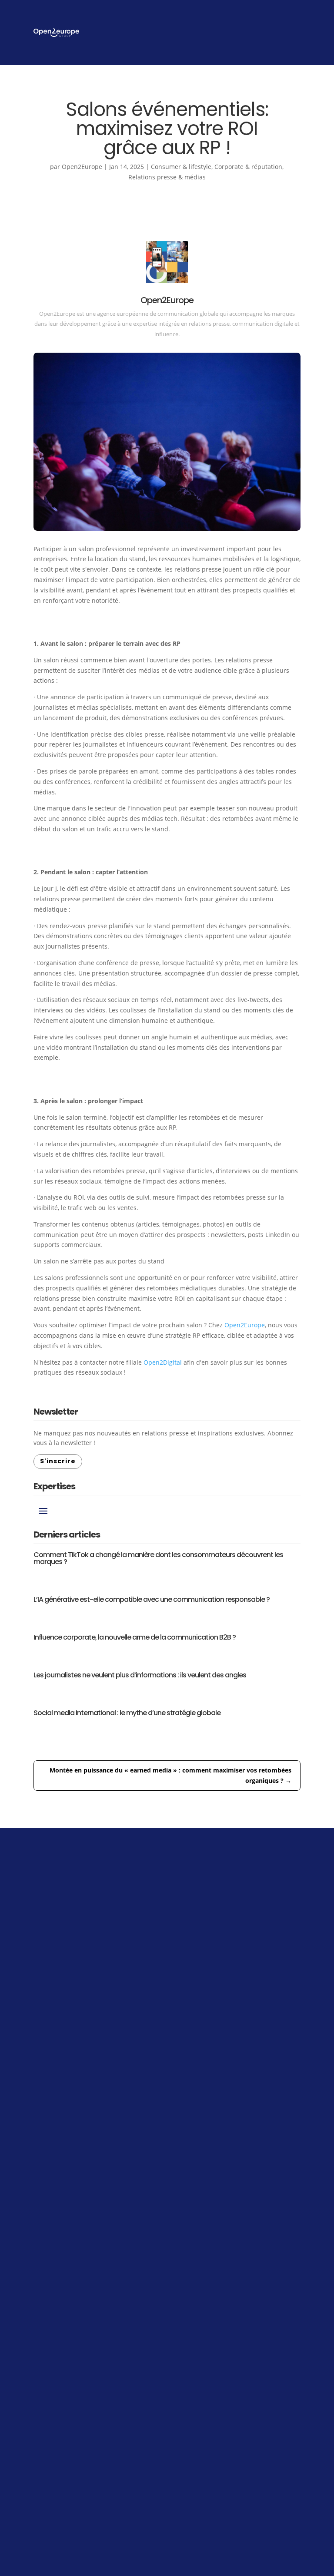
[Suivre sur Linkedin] (46, 2399)
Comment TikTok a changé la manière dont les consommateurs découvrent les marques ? (158, 1558)
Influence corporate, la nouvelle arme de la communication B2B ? (135, 1637)
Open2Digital (163, 1362)
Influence (188, 2304)
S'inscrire (58, 1461)
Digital (184, 2333)
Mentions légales (123, 2521)
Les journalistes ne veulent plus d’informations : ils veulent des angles (140, 1675)
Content (186, 2314)
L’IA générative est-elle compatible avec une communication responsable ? (152, 1599)
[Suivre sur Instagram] (77, 2399)
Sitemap (289, 2521)
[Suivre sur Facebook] (109, 2399)
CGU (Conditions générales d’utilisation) (212, 2521)
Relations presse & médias (167, 177)
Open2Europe (82, 167)
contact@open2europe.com (214, 2388)
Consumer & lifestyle (181, 167)
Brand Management (204, 2323)
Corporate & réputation (248, 167)
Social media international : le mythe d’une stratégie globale (127, 1713)
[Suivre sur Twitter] (140, 2399)
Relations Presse (198, 2294)
